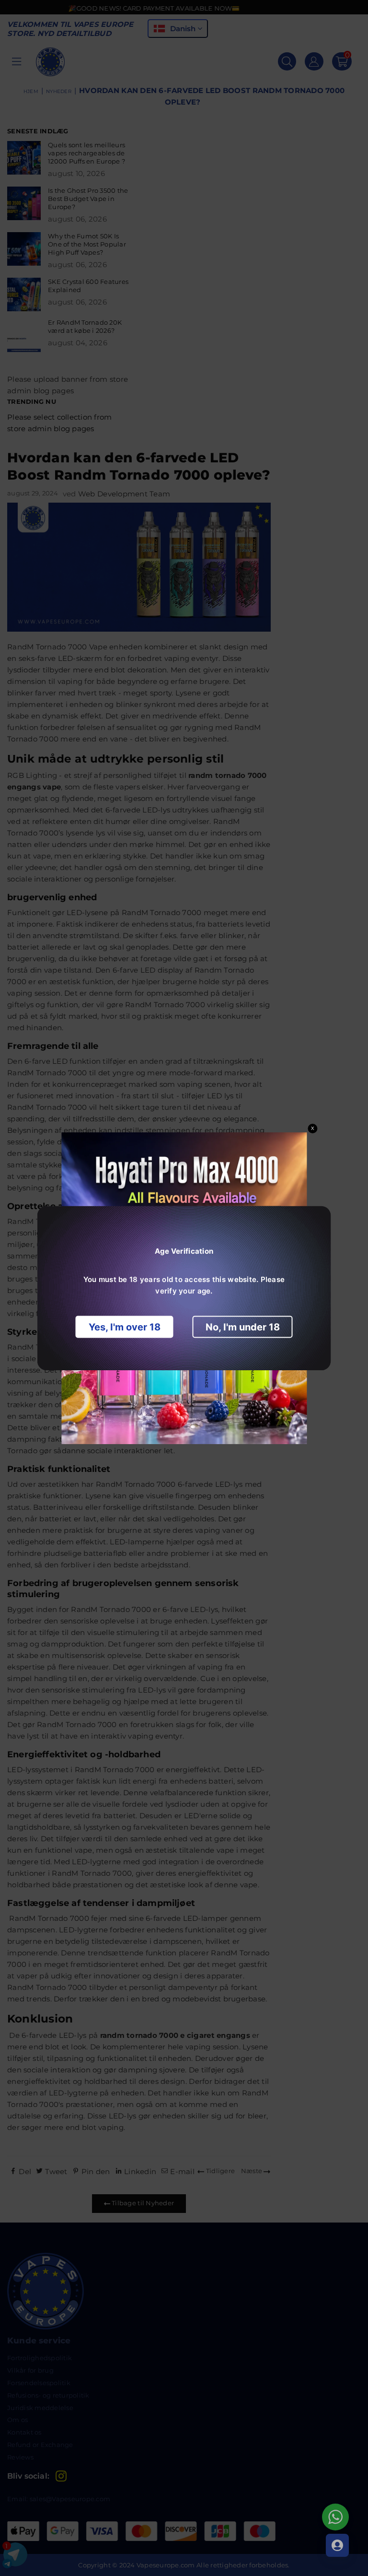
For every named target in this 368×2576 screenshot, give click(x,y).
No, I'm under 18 (243, 1327)
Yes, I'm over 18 (125, 1327)
